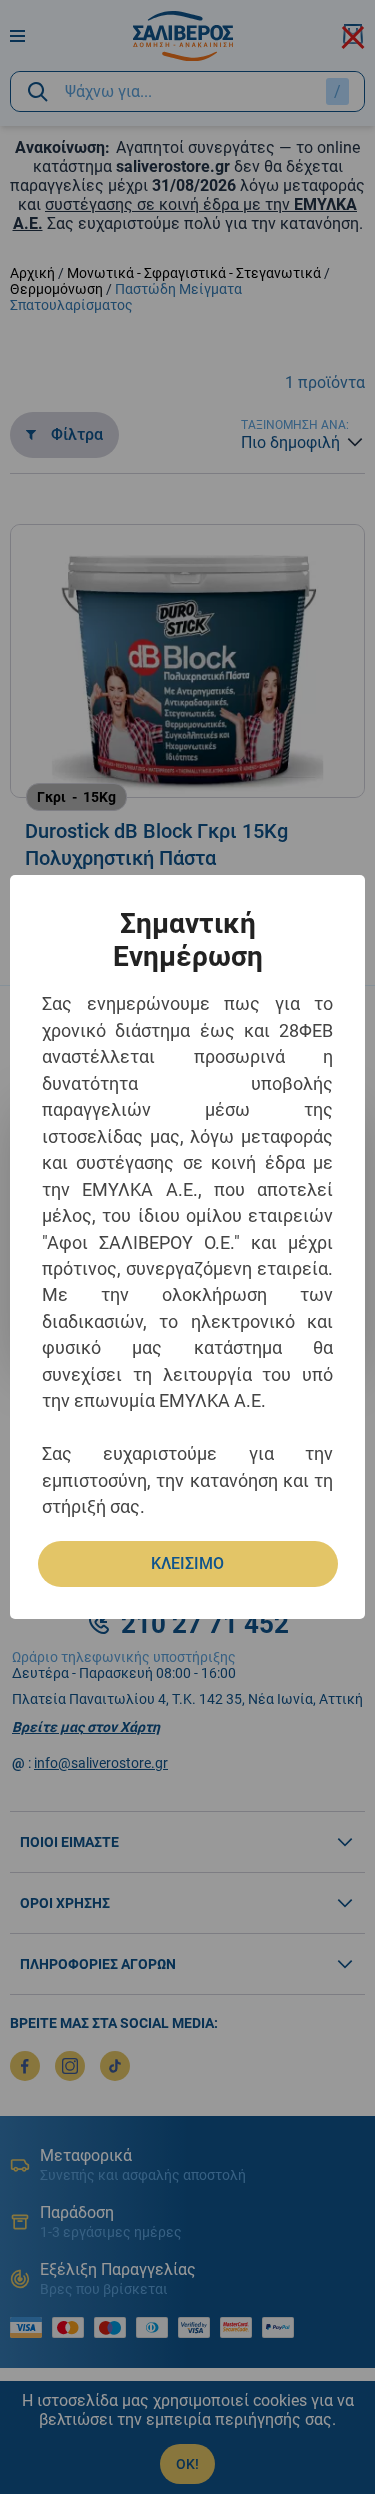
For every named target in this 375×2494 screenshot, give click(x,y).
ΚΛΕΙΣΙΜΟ (187, 1563)
